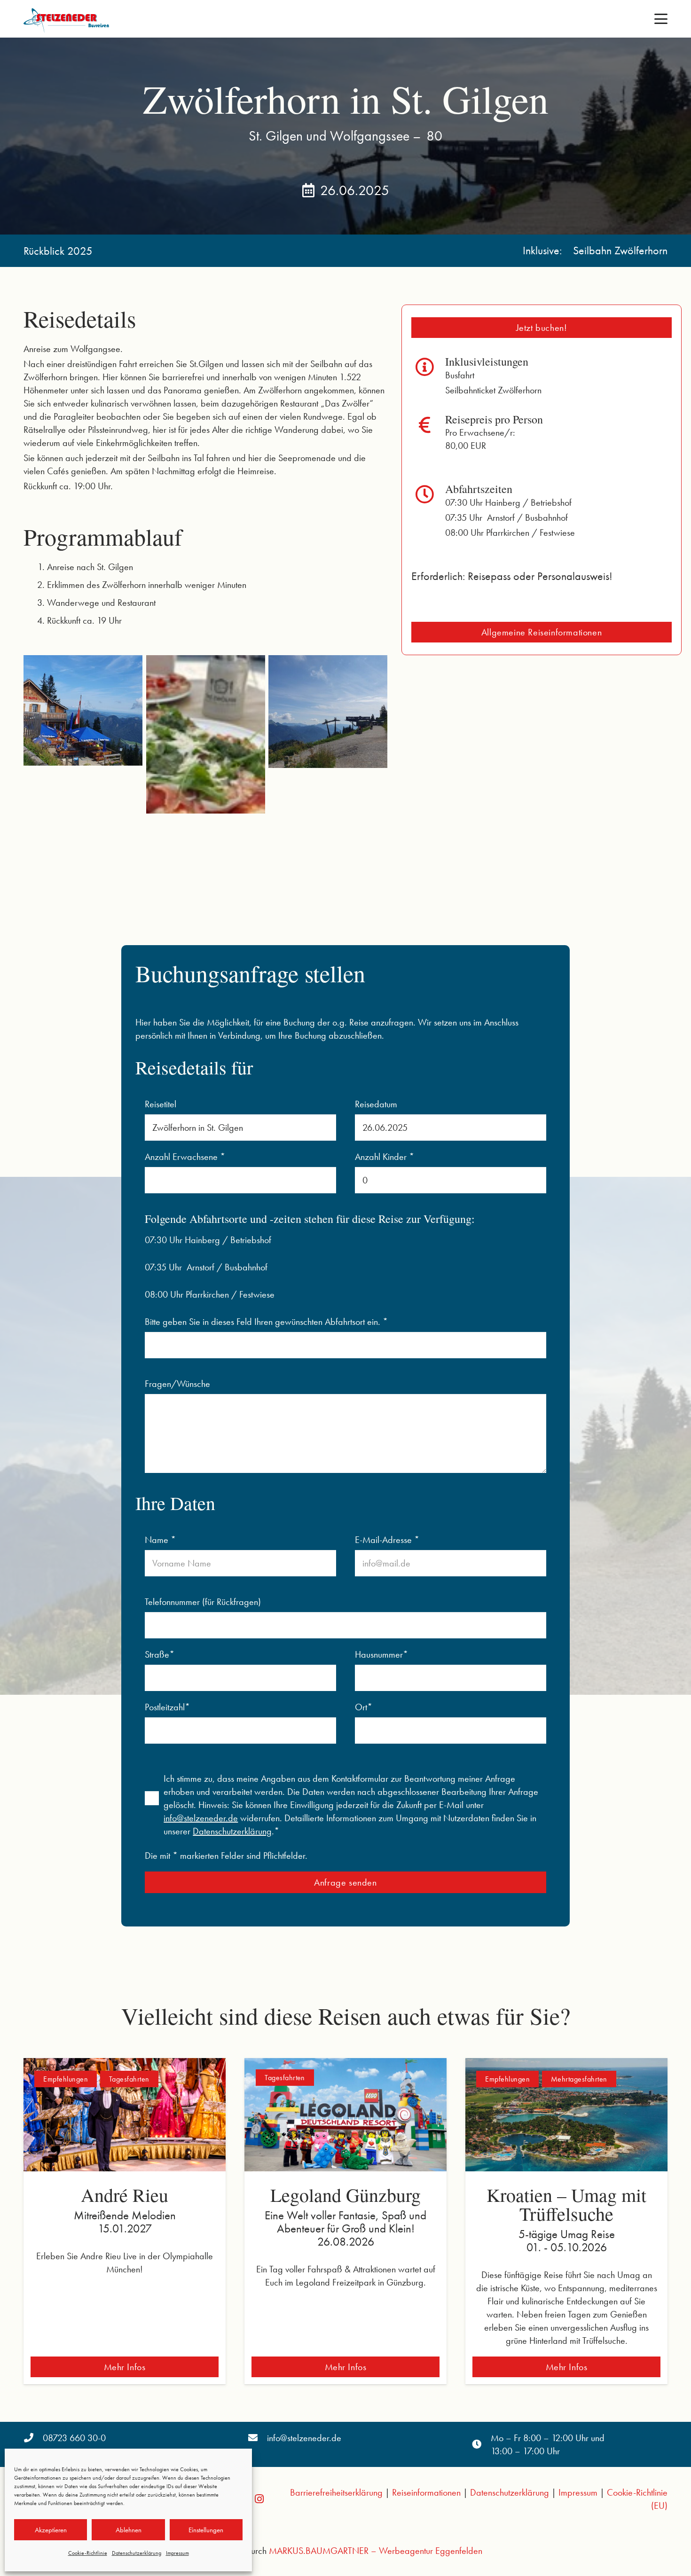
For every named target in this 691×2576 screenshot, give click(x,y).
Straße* (160, 1654)
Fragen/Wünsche (177, 1384)
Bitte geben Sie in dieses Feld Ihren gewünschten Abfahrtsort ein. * (266, 1322)
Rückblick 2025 (58, 251)
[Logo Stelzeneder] (68, 19)
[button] (661, 19)
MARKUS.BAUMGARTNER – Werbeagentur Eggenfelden (376, 2551)
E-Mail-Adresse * (387, 1540)
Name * (160, 1540)
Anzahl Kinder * (385, 1157)
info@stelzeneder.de (201, 1818)
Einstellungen (206, 2530)
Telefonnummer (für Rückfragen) (203, 1602)
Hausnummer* (381, 1654)
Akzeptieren (51, 2530)
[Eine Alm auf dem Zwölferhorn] (83, 715)
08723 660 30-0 (74, 2438)
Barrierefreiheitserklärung (336, 2492)
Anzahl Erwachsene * (185, 1157)
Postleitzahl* (167, 1707)
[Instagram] (259, 2499)
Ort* (364, 1707)
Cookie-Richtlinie (88, 2553)
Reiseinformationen (426, 2492)
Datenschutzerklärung (137, 2553)
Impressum (177, 2553)
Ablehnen (129, 2530)
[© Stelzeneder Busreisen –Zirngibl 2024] (206, 734)
